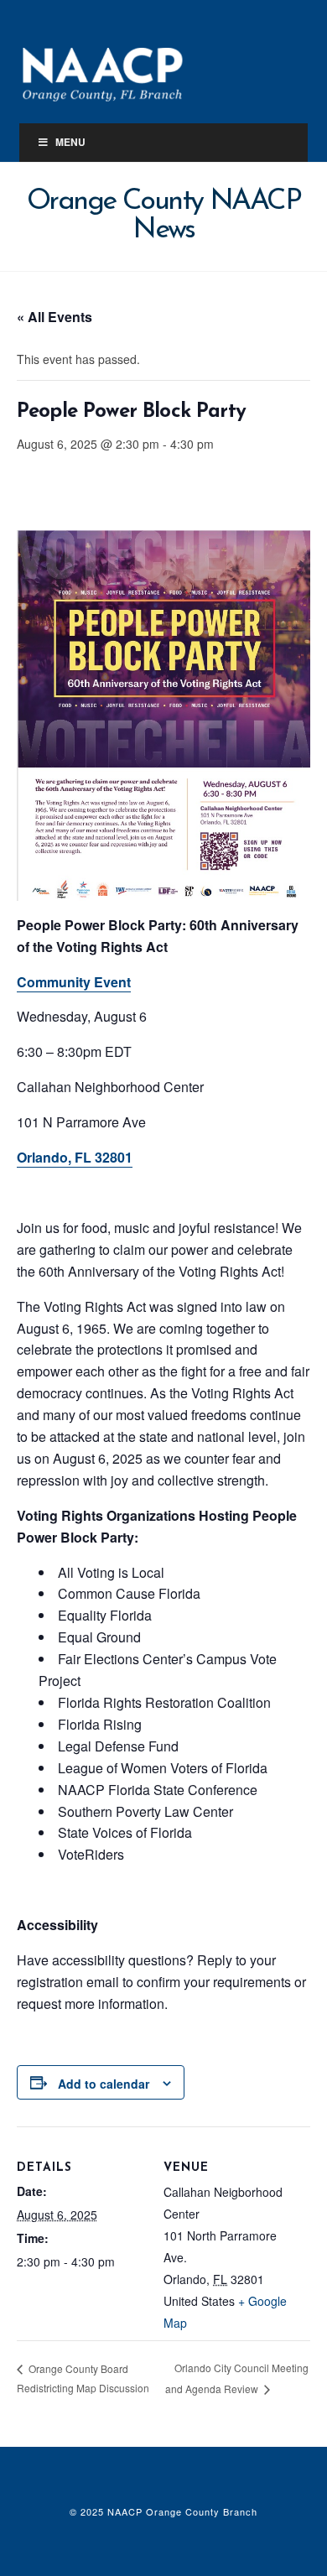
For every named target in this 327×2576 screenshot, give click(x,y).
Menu (70, 142)
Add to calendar (104, 2084)
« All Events (54, 317)
